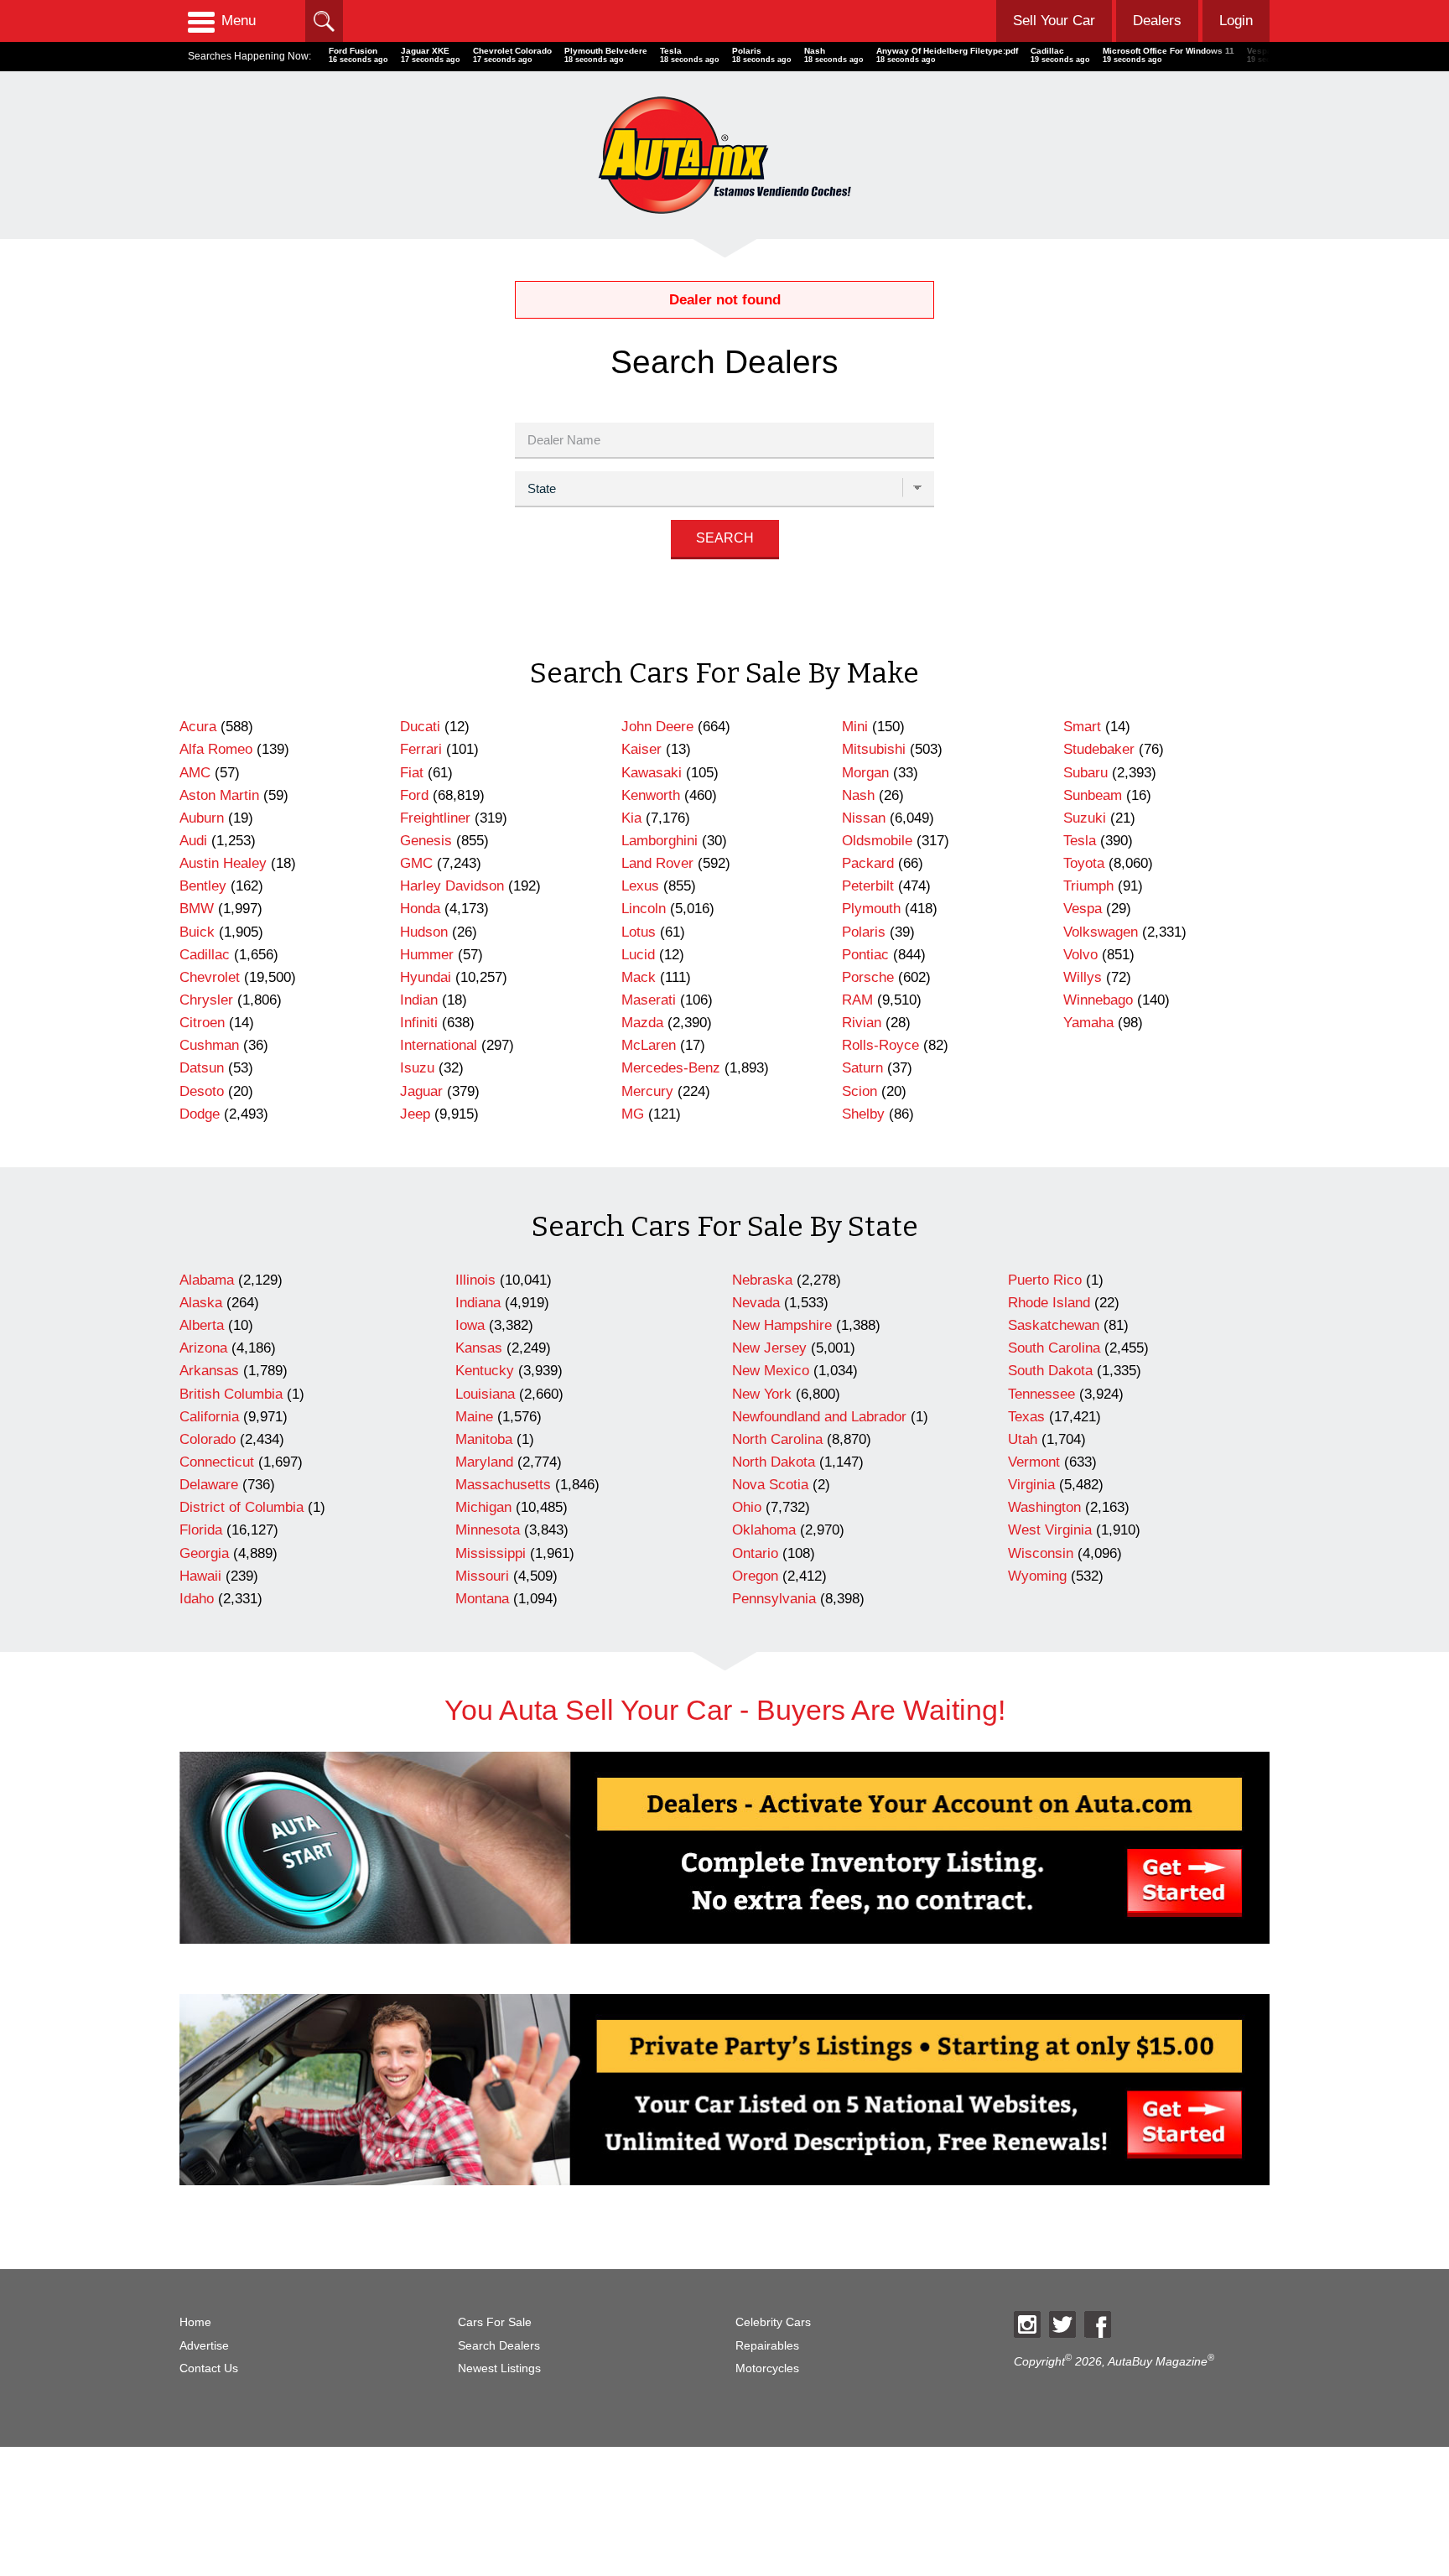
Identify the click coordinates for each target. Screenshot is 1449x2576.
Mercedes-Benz (671, 1068)
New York (762, 1394)
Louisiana (485, 1394)
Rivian (862, 1023)
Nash (858, 795)
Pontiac (865, 955)
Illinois (475, 1280)
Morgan (865, 773)
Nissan (864, 818)
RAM (857, 1000)
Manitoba (484, 1439)
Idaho (197, 1599)
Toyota (1084, 863)
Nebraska (762, 1280)
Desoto (202, 1091)
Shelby (863, 1114)
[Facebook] (1098, 2324)
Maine (474, 1417)
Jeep (415, 1114)
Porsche (868, 977)
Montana (482, 1599)
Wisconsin (1041, 1553)
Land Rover (657, 863)
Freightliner (435, 818)
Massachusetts (503, 1485)
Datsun (202, 1068)
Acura (198, 727)
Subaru (1085, 773)
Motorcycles (767, 2368)
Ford (414, 795)
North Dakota (774, 1462)
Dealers (1157, 21)
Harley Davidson (452, 886)
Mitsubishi (874, 749)
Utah (1023, 1439)
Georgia (204, 1553)
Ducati (420, 727)
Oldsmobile (877, 841)
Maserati (649, 1000)
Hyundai (426, 977)
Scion (860, 1091)
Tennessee (1041, 1394)
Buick (197, 932)
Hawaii (200, 1576)
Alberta (202, 1325)
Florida (201, 1530)
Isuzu (417, 1068)
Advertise (204, 2346)
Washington (1044, 1507)
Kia (631, 818)
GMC (416, 863)
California (209, 1417)
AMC (195, 773)
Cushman (209, 1045)
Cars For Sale (495, 2322)
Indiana (478, 1303)
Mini (855, 727)
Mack (639, 977)
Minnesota (488, 1530)
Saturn (862, 1068)
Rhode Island (1049, 1303)
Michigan (483, 1507)
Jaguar (421, 1091)
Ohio (747, 1507)
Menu (239, 21)
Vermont (1034, 1462)
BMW (197, 909)
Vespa (1083, 909)
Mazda (642, 1023)
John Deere (657, 727)
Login (1236, 21)
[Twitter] (1062, 2324)
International (439, 1045)
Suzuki (1085, 818)
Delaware (209, 1485)
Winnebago (1098, 1000)
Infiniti (419, 1023)
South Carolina (1054, 1348)
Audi (193, 841)
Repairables (767, 2346)
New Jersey (769, 1348)
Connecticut (217, 1462)
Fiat (412, 773)
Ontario (755, 1553)
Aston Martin (219, 795)
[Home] (724, 155)
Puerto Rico (1045, 1280)
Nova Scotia (770, 1485)
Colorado (208, 1439)
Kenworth (651, 795)
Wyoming (1037, 1576)
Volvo (1080, 955)
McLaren (649, 1045)
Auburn (202, 818)
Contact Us (209, 2368)
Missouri (482, 1576)
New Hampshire (782, 1325)
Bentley (203, 886)
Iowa (470, 1325)
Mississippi (491, 1553)
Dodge (200, 1114)
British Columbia (231, 1394)
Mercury (647, 1091)
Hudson (424, 932)
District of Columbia (241, 1507)
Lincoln (644, 909)
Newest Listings (499, 2368)
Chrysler (206, 1000)
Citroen (202, 1023)
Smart (1082, 727)
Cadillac (205, 955)
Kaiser (641, 749)
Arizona (203, 1348)
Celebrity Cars (773, 2322)
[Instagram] (1027, 2324)
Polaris (864, 932)
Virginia (1031, 1485)
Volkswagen (1101, 932)
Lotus (639, 932)
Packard (868, 863)
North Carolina (777, 1439)
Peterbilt (868, 886)
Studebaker (1099, 749)
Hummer (427, 955)
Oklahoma (764, 1530)
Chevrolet (210, 977)
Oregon (755, 1576)
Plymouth (871, 909)
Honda (420, 909)
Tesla (1080, 841)
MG (633, 1114)
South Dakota (1050, 1371)
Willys (1083, 977)
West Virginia (1050, 1530)
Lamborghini (660, 841)
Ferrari (421, 749)
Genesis (426, 841)
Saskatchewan (1054, 1325)
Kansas (479, 1348)
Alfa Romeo (216, 749)
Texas (1026, 1417)
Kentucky (485, 1371)
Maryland (484, 1462)
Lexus (640, 886)
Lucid (638, 955)
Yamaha (1088, 1023)
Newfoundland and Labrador (819, 1417)
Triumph (1088, 886)
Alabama (207, 1280)
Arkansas (209, 1371)
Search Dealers (499, 2346)
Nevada (756, 1303)
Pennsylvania (774, 1599)
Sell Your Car (1054, 21)
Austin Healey (223, 863)
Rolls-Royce (880, 1045)
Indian (419, 1000)
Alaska (201, 1303)
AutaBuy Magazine (1158, 2362)
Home (195, 2322)
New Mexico (771, 1371)
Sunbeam (1093, 795)
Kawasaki (652, 773)
